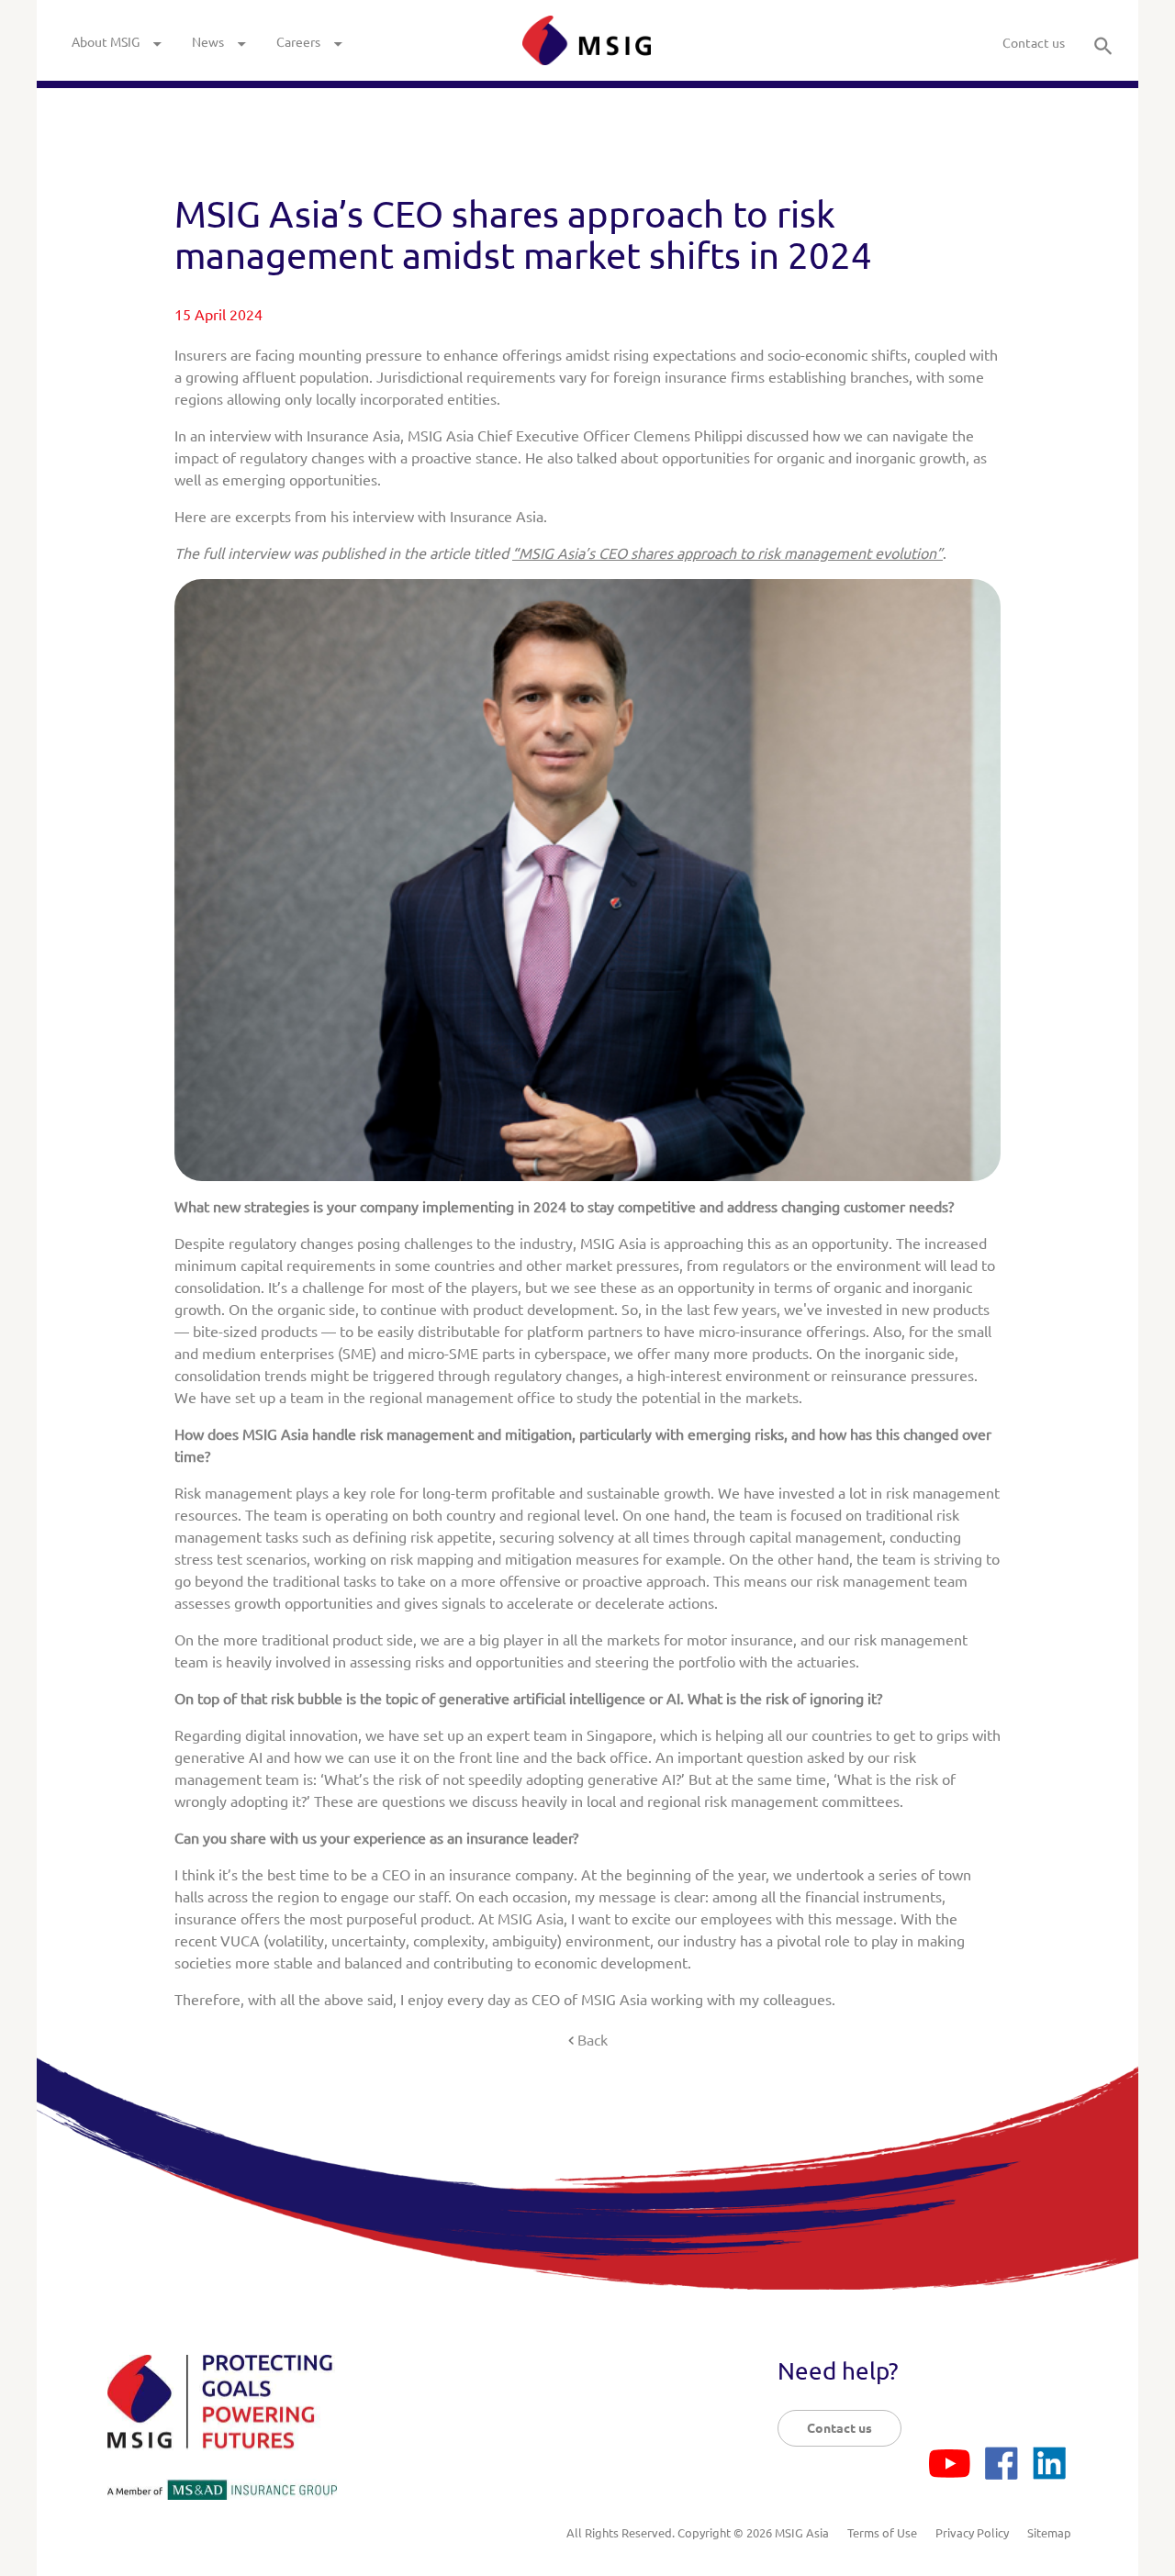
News (208, 42)
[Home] (587, 40)
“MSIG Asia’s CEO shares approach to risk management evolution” (727, 553)
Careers (298, 42)
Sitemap (1049, 2533)
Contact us (1034, 43)
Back (593, 2040)
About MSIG (106, 42)
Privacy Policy (972, 2533)
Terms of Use (882, 2533)
